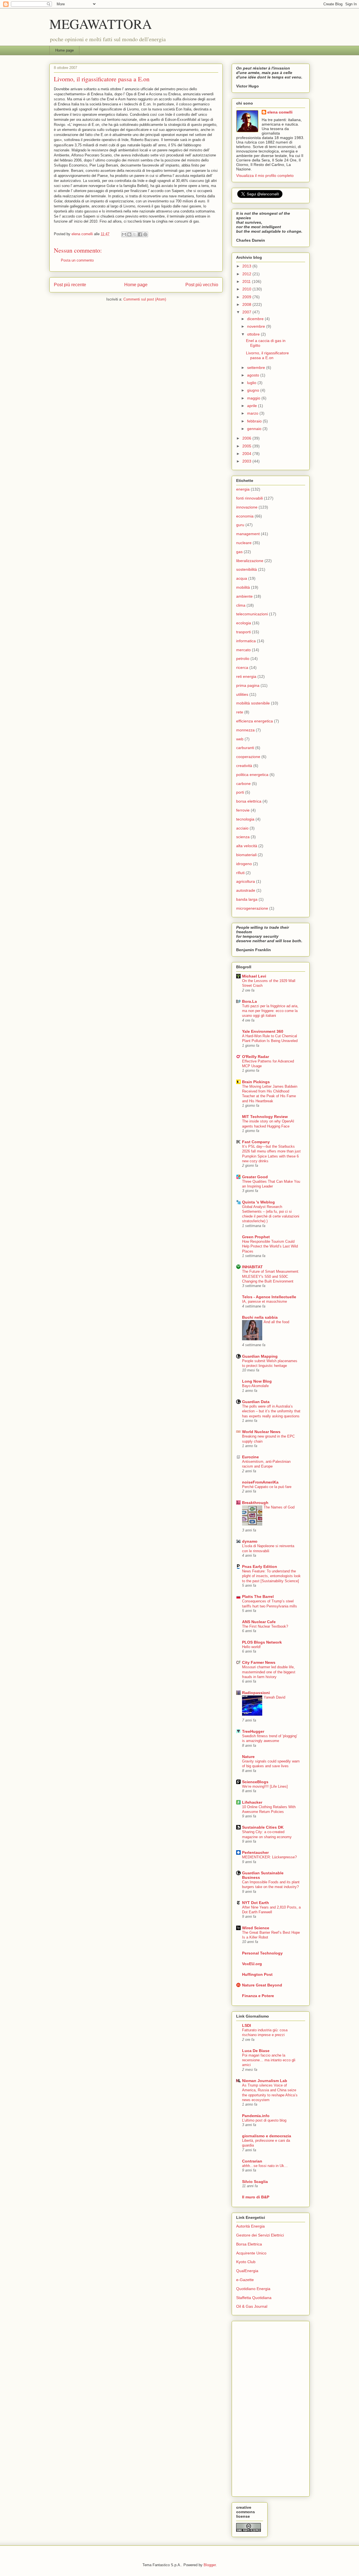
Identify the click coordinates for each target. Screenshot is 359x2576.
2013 (247, 266)
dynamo (250, 1541)
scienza (243, 837)
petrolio (243, 659)
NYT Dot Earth (256, 1903)
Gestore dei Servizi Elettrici (260, 2235)
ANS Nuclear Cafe (259, 1622)
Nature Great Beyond (262, 1985)
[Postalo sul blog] (129, 234)
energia (243, 489)
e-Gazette (245, 2280)
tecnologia (245, 819)
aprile (253, 406)
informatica (246, 641)
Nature (248, 1757)
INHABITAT (252, 1267)
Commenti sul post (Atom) (145, 299)
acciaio (242, 828)
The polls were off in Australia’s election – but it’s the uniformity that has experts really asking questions (271, 1411)
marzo (253, 413)
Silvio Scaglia (255, 2182)
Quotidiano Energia (253, 2289)
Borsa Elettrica (249, 2244)
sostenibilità (247, 569)
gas (239, 552)
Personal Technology (262, 1953)
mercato (243, 650)
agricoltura (246, 881)
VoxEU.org (252, 1964)
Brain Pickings (256, 1082)
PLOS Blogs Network (262, 1642)
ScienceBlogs (255, 1782)
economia (245, 516)
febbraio (255, 421)
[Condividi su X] (135, 234)
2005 (247, 446)
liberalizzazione (250, 561)
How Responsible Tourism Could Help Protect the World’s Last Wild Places (270, 1246)
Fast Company (256, 1142)
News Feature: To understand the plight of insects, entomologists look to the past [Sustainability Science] (271, 1576)
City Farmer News (259, 1662)
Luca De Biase (256, 2051)
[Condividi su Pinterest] (145, 234)
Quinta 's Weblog (258, 1202)
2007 (247, 312)
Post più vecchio (202, 285)
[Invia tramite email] (124, 234)
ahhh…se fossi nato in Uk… (265, 2166)
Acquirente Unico (251, 2253)
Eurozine (250, 1457)
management (248, 534)
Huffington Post (257, 1974)
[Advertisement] (259, 2407)
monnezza (245, 730)
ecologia (244, 623)
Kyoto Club (246, 2262)
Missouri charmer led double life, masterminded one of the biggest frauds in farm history (269, 1672)
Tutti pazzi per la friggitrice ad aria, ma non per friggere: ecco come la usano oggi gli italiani (270, 1011)
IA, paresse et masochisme (264, 1301)
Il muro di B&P (256, 2197)
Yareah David (274, 1697)
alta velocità (247, 846)
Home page (65, 50)
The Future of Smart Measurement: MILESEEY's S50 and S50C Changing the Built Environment (271, 1276)
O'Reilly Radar (256, 1057)
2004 (247, 454)
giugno (254, 390)
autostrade (246, 890)
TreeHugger (253, 1731)
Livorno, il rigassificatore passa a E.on (267, 355)
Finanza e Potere (258, 1996)
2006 (247, 438)
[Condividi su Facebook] (140, 234)
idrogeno (244, 864)
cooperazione (248, 757)
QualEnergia (247, 2271)
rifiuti (240, 873)
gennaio (255, 429)
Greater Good (255, 1177)
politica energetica (252, 775)
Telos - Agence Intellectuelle (269, 1297)
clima (241, 605)
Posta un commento (77, 260)
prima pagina (248, 685)
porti (240, 792)
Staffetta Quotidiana (254, 2298)
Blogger (210, 2565)
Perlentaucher (255, 1852)
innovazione (247, 507)
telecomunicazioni (252, 614)
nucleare (244, 543)
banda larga (247, 899)
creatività (244, 766)
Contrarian (252, 2161)
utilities (242, 694)
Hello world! (251, 1647)
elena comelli (280, 112)
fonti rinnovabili (249, 498)
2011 (247, 281)
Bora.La (249, 1001)
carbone (243, 784)
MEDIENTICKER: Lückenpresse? (269, 1857)
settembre (257, 368)
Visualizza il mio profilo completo (265, 175)
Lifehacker (252, 1802)
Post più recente (70, 285)
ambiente (244, 596)
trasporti (243, 632)
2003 (247, 461)
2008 (247, 304)
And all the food (276, 1322)
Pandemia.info (256, 2116)
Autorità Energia (250, 2226)
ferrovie (243, 810)
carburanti (245, 748)
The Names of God (279, 1507)
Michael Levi (254, 976)
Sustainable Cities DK (263, 1827)
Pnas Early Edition (260, 1567)
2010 (247, 289)
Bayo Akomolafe (255, 1386)
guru (240, 525)
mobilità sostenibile (253, 703)
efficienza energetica (255, 721)
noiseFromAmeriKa (260, 1482)
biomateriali (246, 855)
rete (240, 712)
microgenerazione (252, 908)
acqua (242, 578)
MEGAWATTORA (101, 24)
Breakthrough (255, 1503)
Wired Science (256, 1928)
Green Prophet (256, 1237)
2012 (247, 274)
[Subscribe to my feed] (237, 197)
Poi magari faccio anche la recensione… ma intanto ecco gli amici (269, 2060)
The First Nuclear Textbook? (265, 1626)
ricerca (242, 667)
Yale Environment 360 (263, 1031)
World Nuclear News (261, 1432)
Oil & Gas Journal (252, 2306)
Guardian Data (256, 1402)
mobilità (243, 587)
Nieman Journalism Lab (265, 2081)
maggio (254, 398)
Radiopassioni (256, 1693)
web (240, 739)
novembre (257, 326)
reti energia (246, 676)
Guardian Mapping (260, 1356)
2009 (247, 297)
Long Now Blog (257, 1381)
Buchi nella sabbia (260, 1317)
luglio (252, 383)
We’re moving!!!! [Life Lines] (265, 1786)
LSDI (247, 2025)
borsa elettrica (249, 801)
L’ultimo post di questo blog (264, 2120)
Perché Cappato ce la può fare (267, 1487)
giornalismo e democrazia (267, 2136)
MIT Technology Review (265, 1117)
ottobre (254, 334)
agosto (254, 375)
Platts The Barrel (258, 1597)
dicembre (256, 319)
